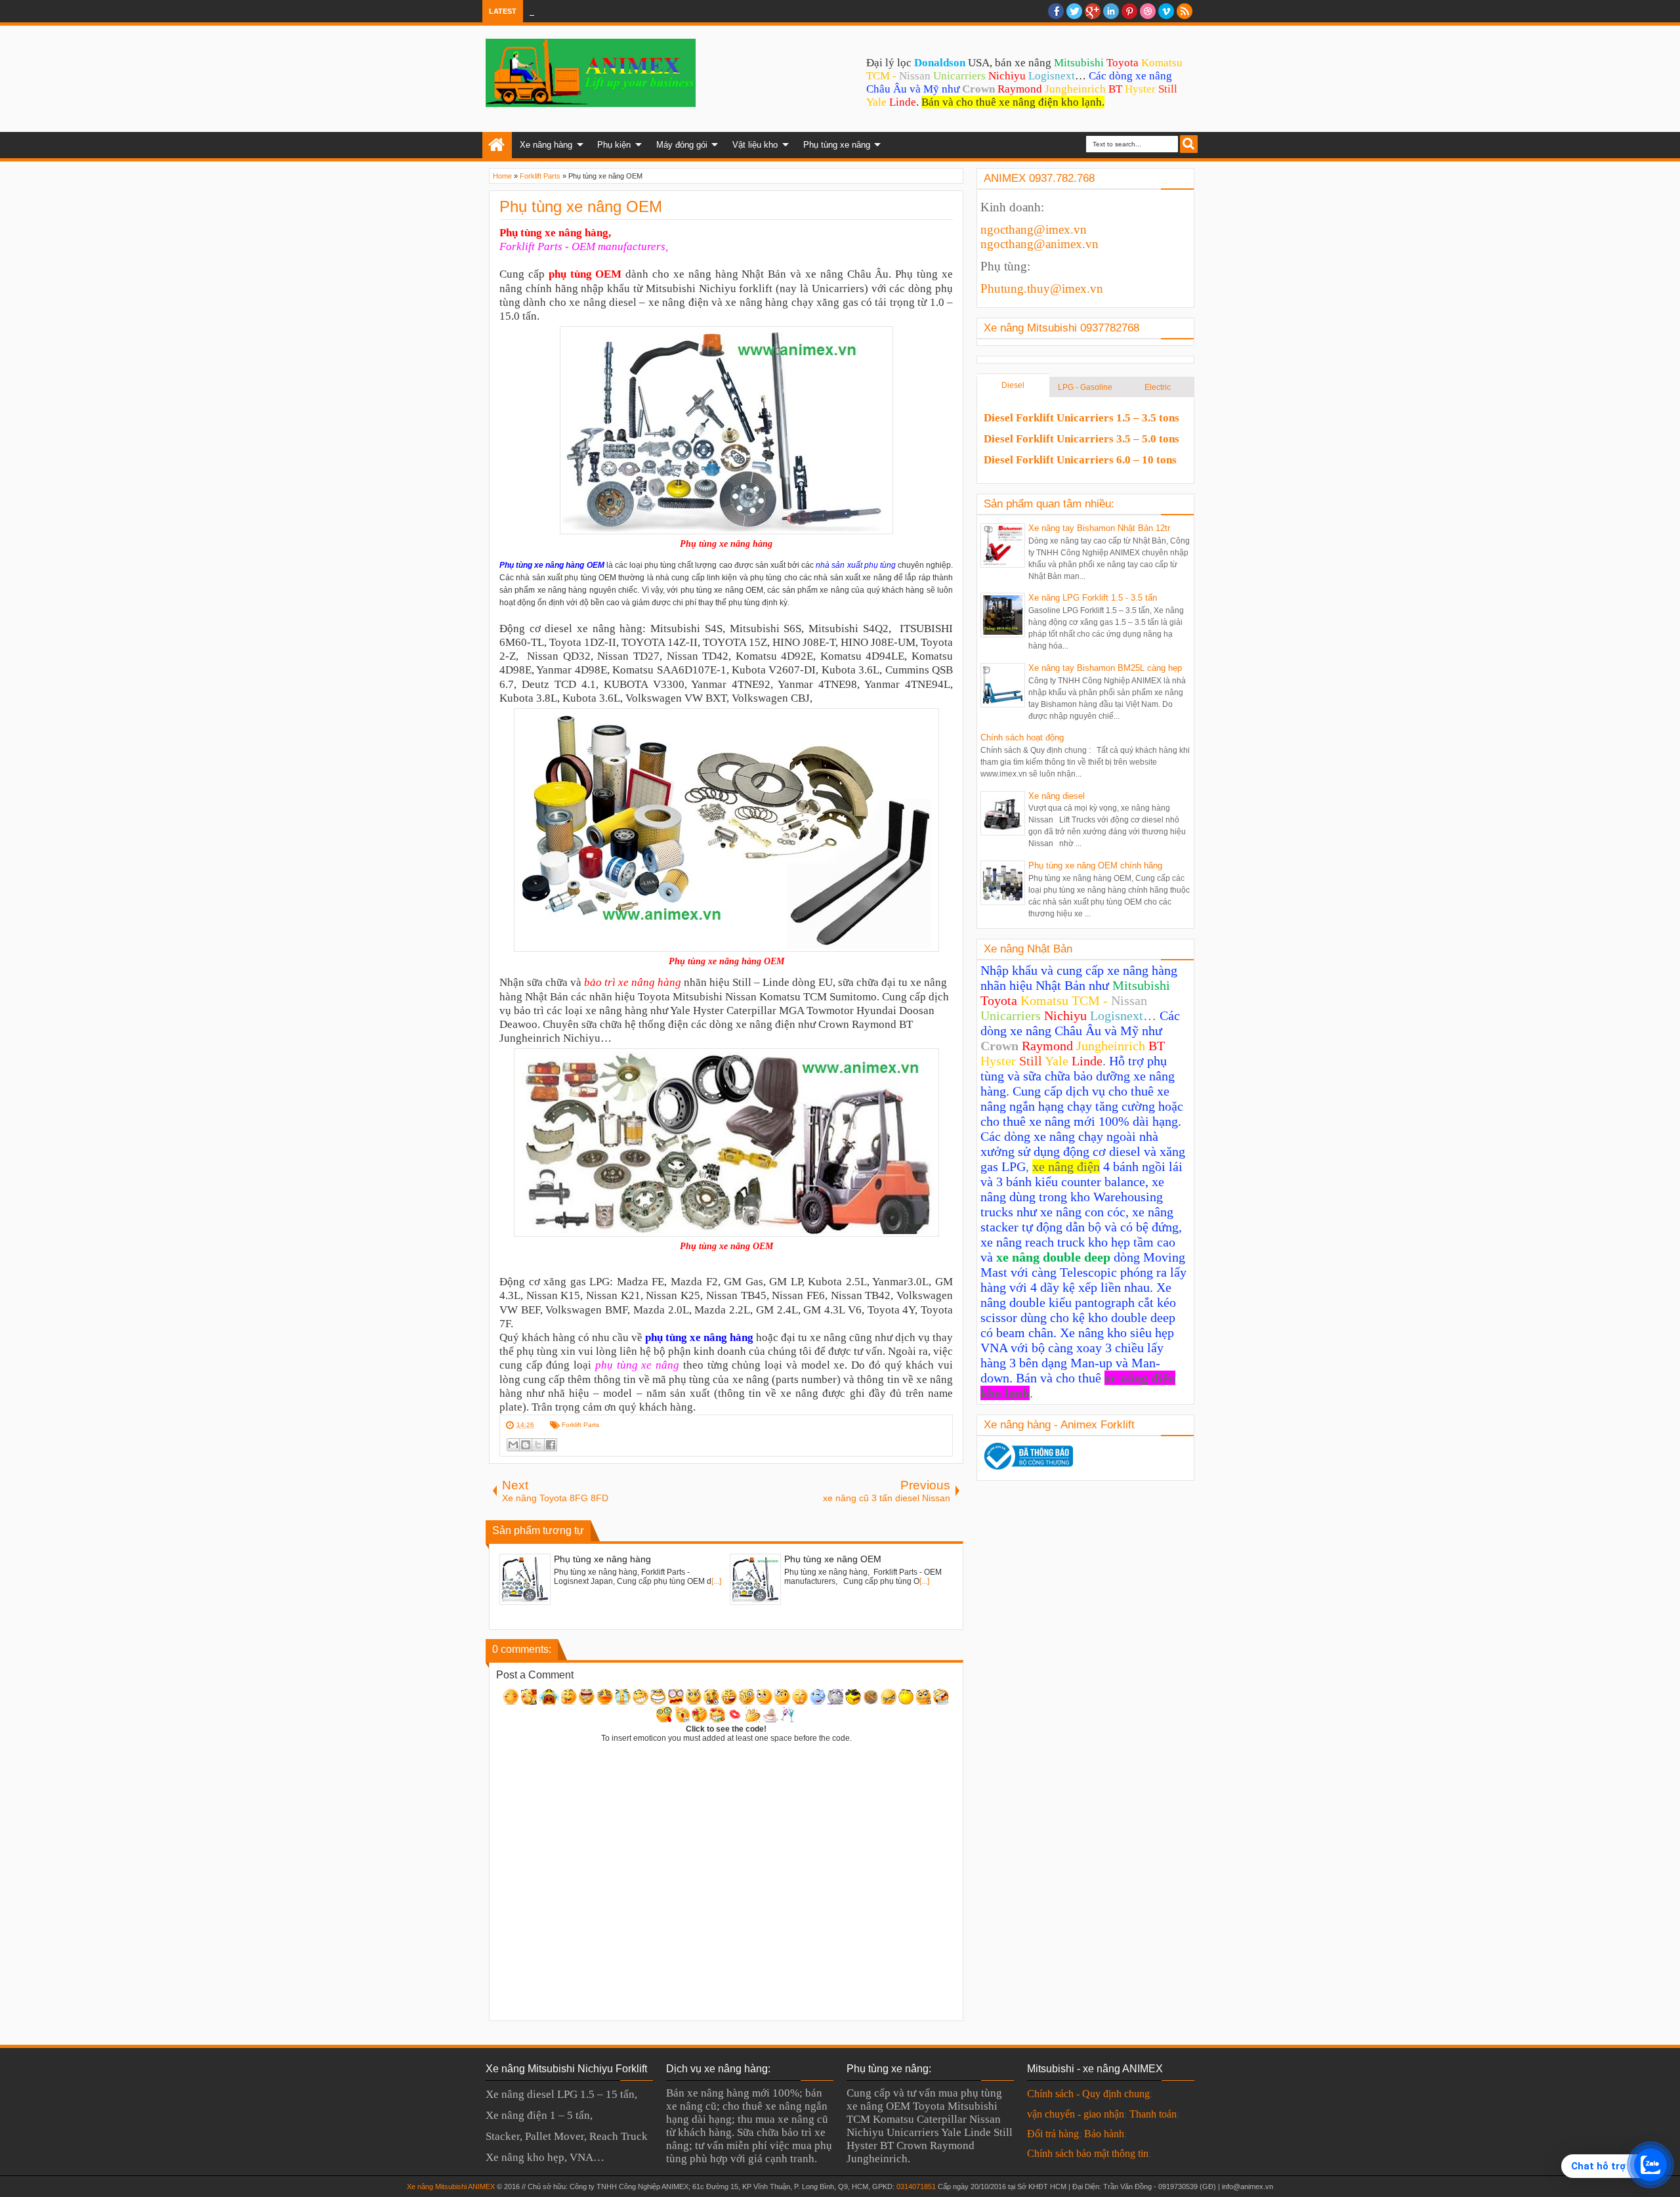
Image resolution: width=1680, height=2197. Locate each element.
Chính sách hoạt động (1022, 737)
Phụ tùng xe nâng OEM (581, 206)
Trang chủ (497, 145)
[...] (716, 1581)
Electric (1158, 387)
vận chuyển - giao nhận (1076, 2114)
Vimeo (1166, 11)
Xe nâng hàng (546, 145)
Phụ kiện (614, 145)
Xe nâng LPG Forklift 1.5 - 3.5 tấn (1093, 598)
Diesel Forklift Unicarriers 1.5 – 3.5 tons (1081, 418)
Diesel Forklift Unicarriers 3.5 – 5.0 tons (1081, 439)
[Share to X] (538, 1445)
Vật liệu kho (755, 145)
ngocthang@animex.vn (1039, 244)
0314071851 (916, 2186)
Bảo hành (1104, 2134)
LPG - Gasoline (1085, 387)
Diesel (1013, 385)
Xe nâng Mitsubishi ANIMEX (451, 2186)
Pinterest (1129, 11)
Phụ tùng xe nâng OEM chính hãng (1095, 865)
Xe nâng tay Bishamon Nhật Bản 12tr (1099, 528)
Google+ (1093, 11)
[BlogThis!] (526, 1445)
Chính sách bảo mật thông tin (1088, 2153)
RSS (1185, 11)
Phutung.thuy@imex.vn (1042, 288)
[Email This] (513, 1445)
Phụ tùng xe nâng (837, 145)
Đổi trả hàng (1053, 2134)
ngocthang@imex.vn (1034, 229)
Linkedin (1111, 11)
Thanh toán (1153, 2114)
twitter (1074, 11)
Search (1189, 144)
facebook (1056, 11)
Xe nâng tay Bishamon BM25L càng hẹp (1105, 668)
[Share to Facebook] (551, 1445)
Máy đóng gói (682, 145)
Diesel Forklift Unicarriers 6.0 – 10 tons (1080, 460)
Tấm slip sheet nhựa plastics (607, 11)
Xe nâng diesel (1057, 796)
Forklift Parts (580, 1425)
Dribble (1148, 11)
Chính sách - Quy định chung (1088, 2094)
